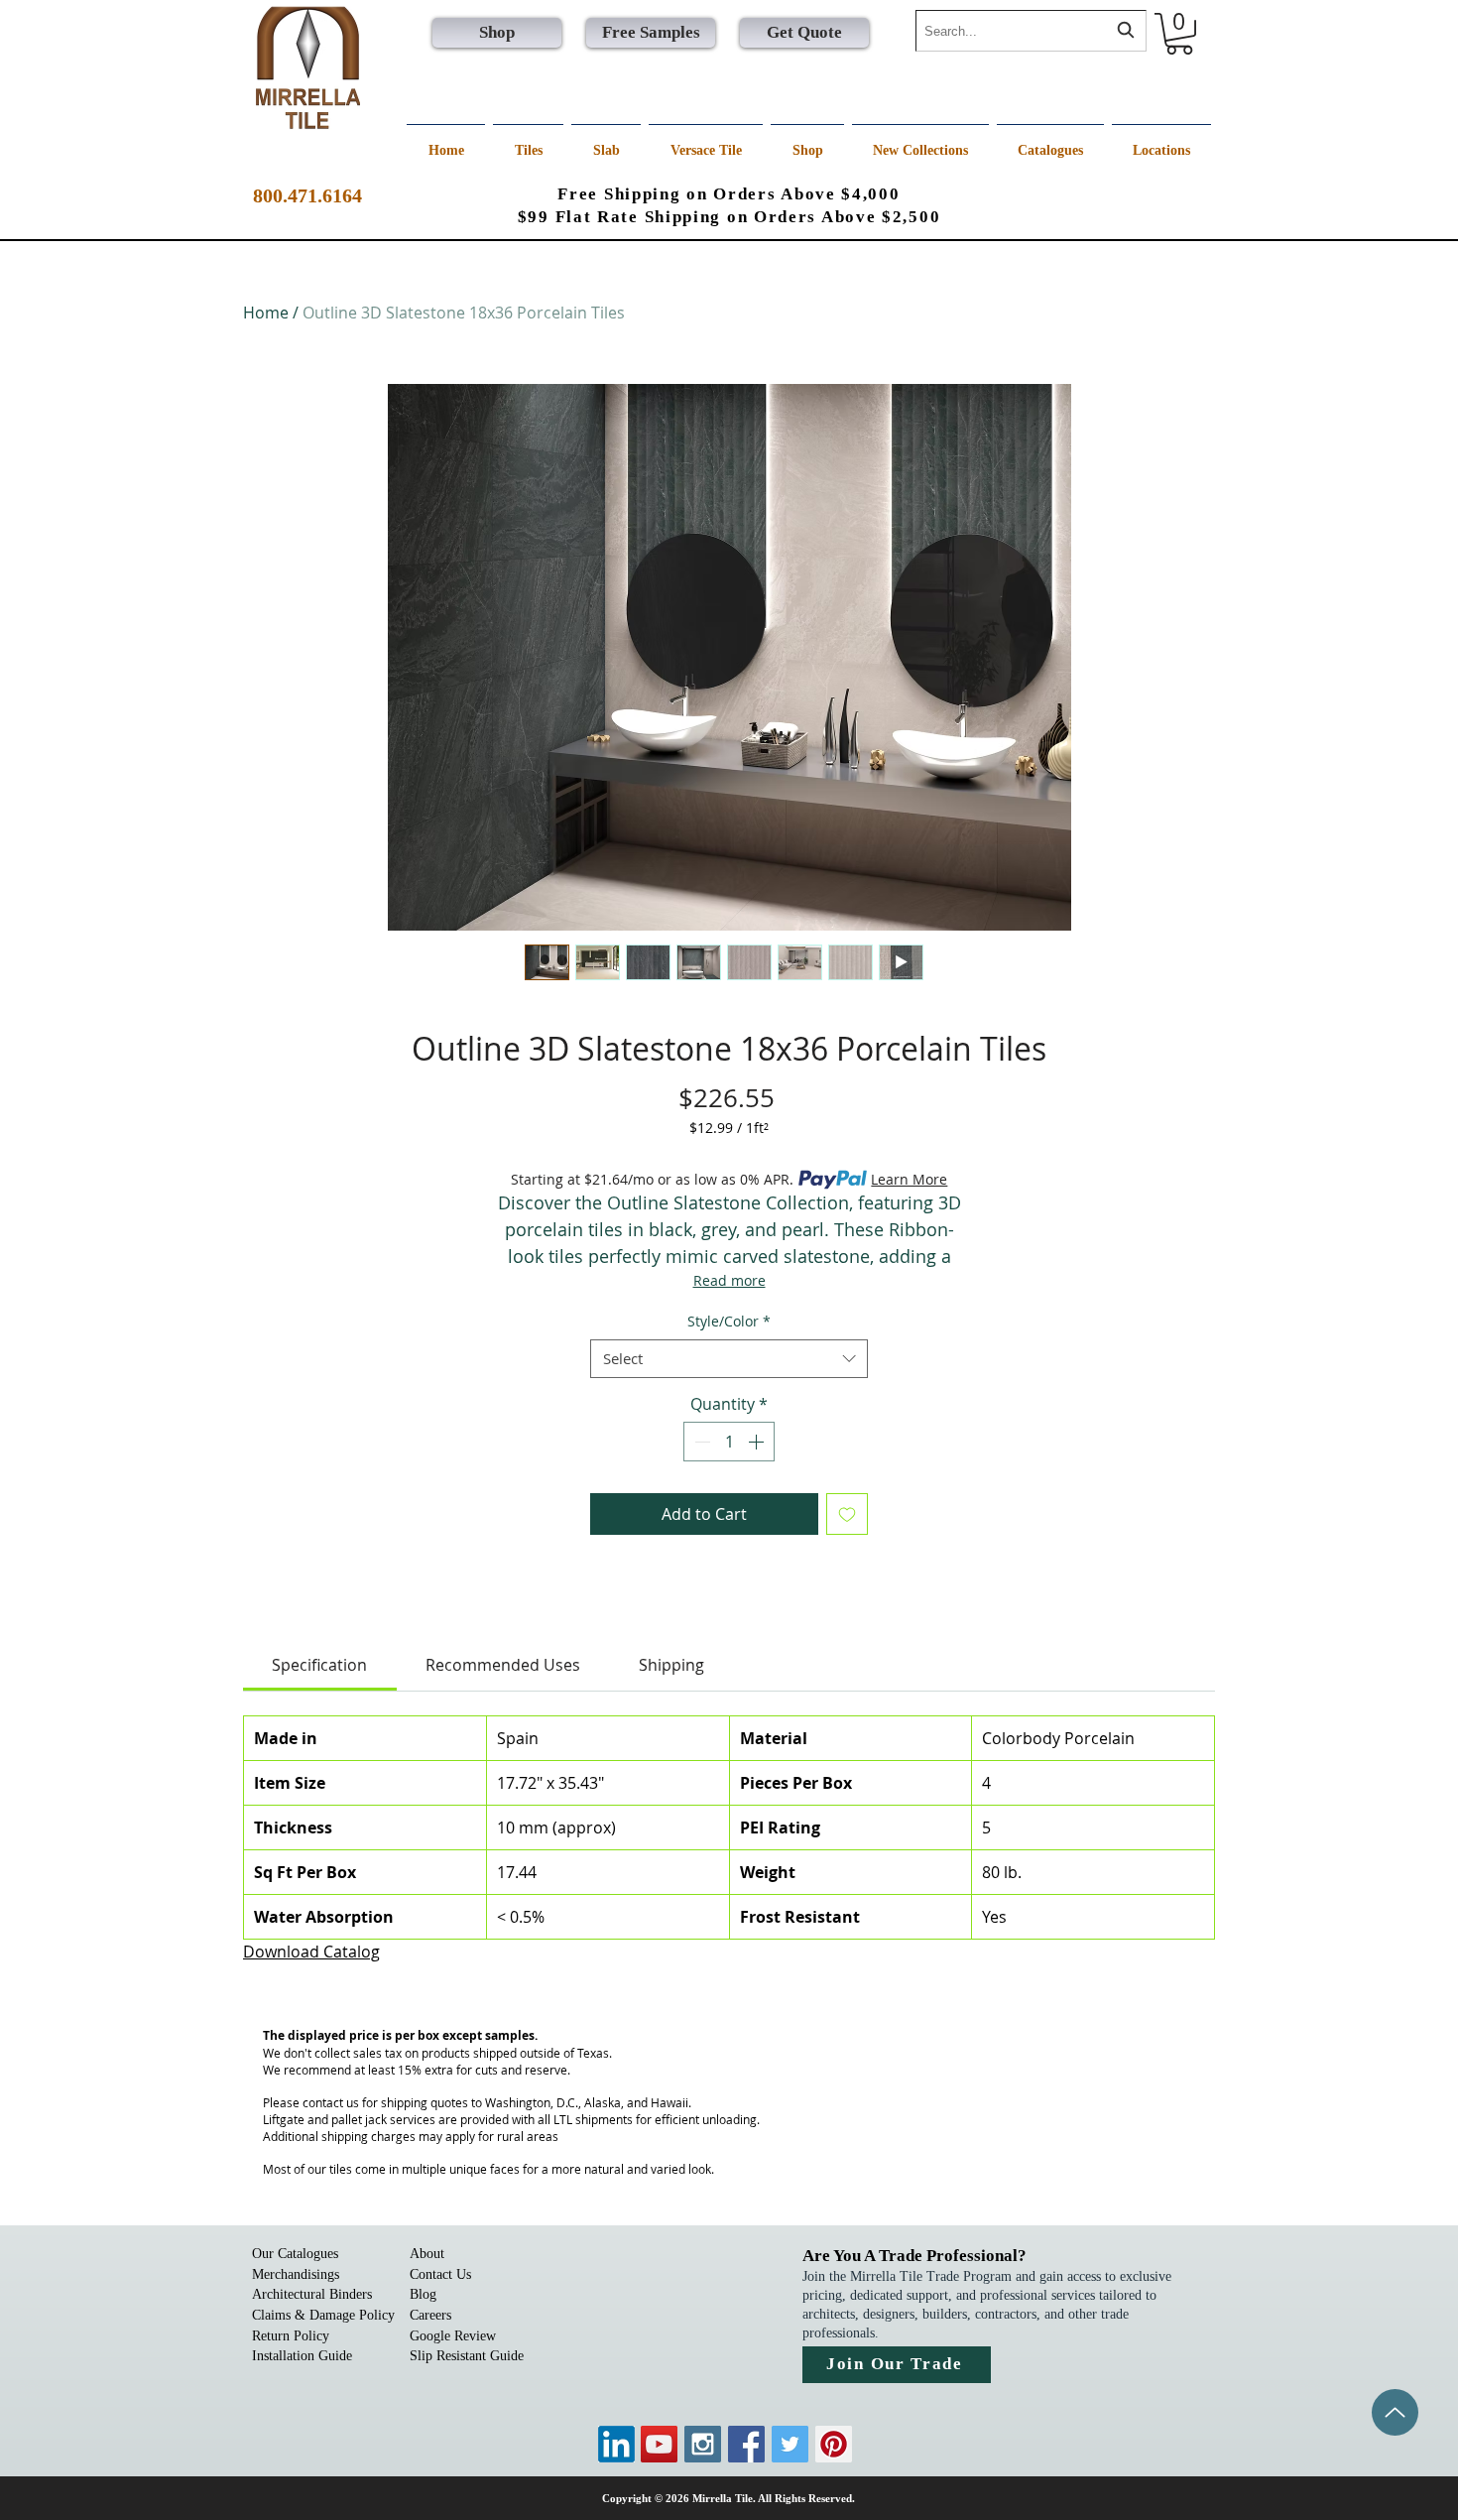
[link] (319, 1665)
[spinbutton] (729, 1442)
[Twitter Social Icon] (790, 2444)
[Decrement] (700, 1442)
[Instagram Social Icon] (703, 2444)
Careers (430, 2315)
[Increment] (758, 1442)
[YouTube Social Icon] (659, 2444)
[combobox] (1031, 31)
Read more (729, 1280)
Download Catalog (311, 1952)
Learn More (909, 1179)
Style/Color (729, 1321)
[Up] (1395, 2412)
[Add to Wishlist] (847, 1514)
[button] (1179, 34)
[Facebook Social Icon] (746, 2444)
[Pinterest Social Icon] (834, 2444)
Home (266, 313)
